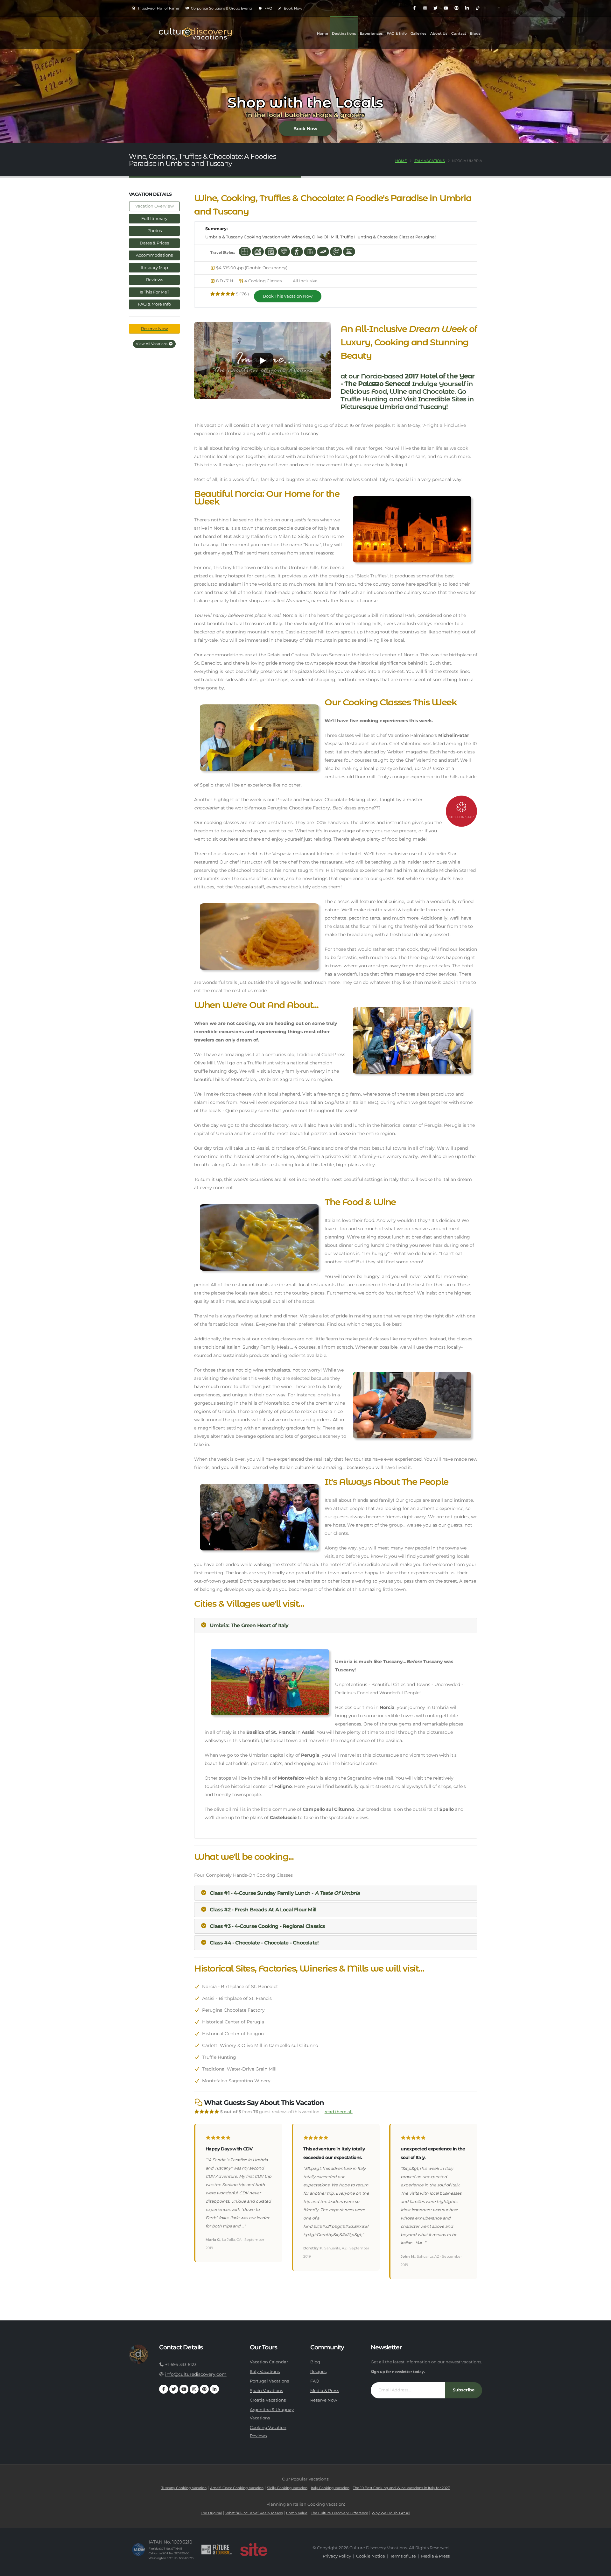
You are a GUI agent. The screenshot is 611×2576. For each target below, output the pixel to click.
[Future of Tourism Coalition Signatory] (217, 2550)
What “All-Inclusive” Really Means (254, 2513)
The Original (211, 2513)
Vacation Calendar (269, 2362)
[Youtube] (446, 8)
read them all (339, 2112)
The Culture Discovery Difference (340, 2513)
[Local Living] (258, 251)
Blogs (475, 33)
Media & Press (325, 2391)
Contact (459, 33)
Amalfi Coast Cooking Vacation (237, 2488)
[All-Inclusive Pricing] (245, 251)
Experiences (371, 33)
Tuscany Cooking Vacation (184, 2488)
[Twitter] (435, 8)
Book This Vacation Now (288, 296)
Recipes (318, 2371)
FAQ (268, 8)
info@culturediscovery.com (196, 2374)
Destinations (344, 33)
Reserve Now (154, 329)
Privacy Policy (337, 2556)
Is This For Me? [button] (155, 292)
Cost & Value (297, 2513)
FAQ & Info (397, 33)
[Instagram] (425, 8)
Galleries (419, 33)
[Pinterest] (456, 8)
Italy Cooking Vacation (330, 2488)
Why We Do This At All (391, 2513)
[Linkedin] (467, 8)
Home (323, 33)
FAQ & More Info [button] (154, 304)
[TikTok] (477, 8)
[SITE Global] (254, 2550)
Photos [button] (155, 231)
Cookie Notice (371, 2556)
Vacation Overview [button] (155, 206)
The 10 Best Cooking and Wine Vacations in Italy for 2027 (401, 2488)
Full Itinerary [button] (154, 219)
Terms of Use (403, 2556)
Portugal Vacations (269, 2381)
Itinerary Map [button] (154, 268)
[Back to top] (600, 2569)
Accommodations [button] (154, 255)
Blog (315, 2362)
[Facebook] (414, 8)
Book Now (293, 8)
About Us (439, 33)
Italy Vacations (429, 161)
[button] (263, 361)
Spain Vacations (266, 2391)
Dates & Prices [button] (154, 243)
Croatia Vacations (268, 2400)
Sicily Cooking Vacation (287, 2488)
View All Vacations (152, 344)
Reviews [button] (155, 280)
